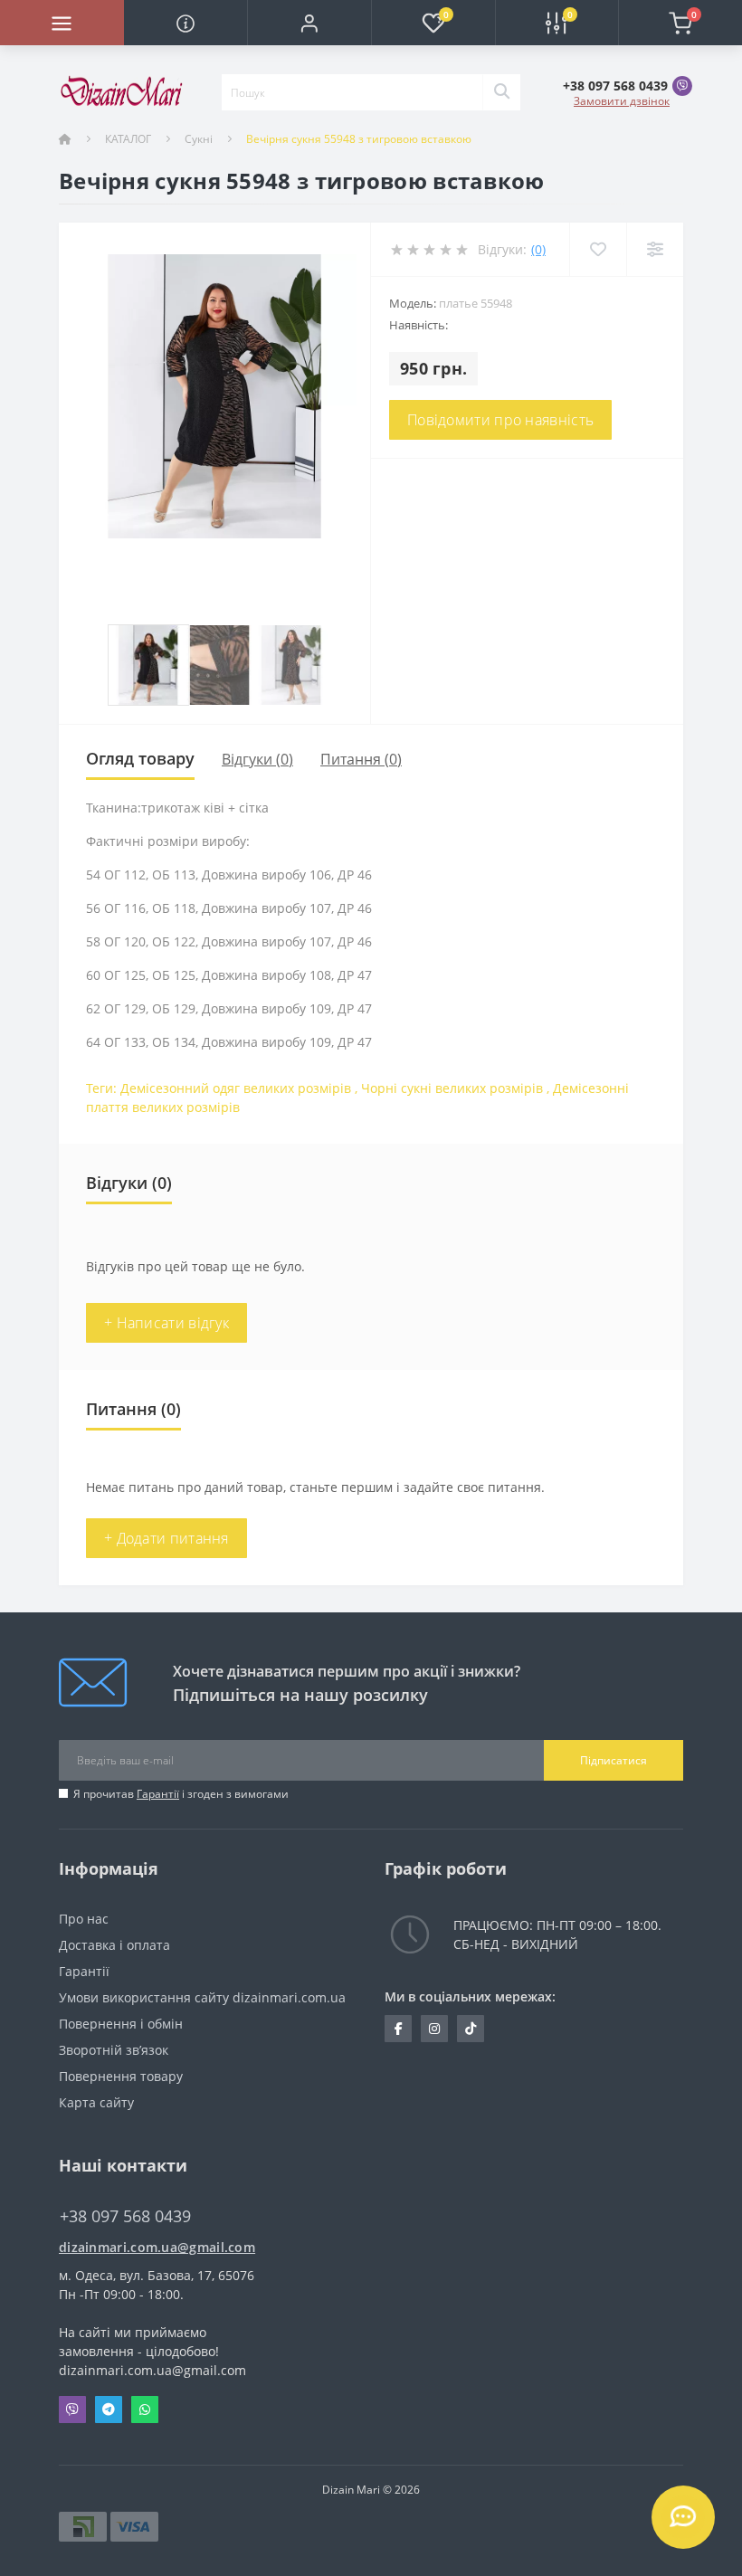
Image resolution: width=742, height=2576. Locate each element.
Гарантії (158, 1794)
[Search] (501, 92)
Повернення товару (121, 2076)
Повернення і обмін (121, 2024)
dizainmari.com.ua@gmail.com (157, 2247)
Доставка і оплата (114, 1945)
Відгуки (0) (257, 759)
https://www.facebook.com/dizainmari (398, 2029)
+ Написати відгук (166, 1323)
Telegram (109, 2410)
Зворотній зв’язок (114, 2050)
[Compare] (655, 249)
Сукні (199, 139)
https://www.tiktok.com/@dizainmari (471, 2029)
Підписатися (614, 1760)
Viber (72, 2410)
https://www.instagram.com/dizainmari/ (434, 2029)
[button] (309, 23)
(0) (538, 249)
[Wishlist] (598, 249)
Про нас (84, 1919)
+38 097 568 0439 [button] (125, 2216)
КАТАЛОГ (128, 139)
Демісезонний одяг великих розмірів (236, 1088)
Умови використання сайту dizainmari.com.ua (202, 1997)
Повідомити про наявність (500, 420)
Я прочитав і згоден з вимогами (181, 1794)
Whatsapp (145, 2410)
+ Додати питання (166, 1538)
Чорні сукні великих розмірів (452, 1088)
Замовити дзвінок (622, 101)
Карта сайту (96, 2102)
